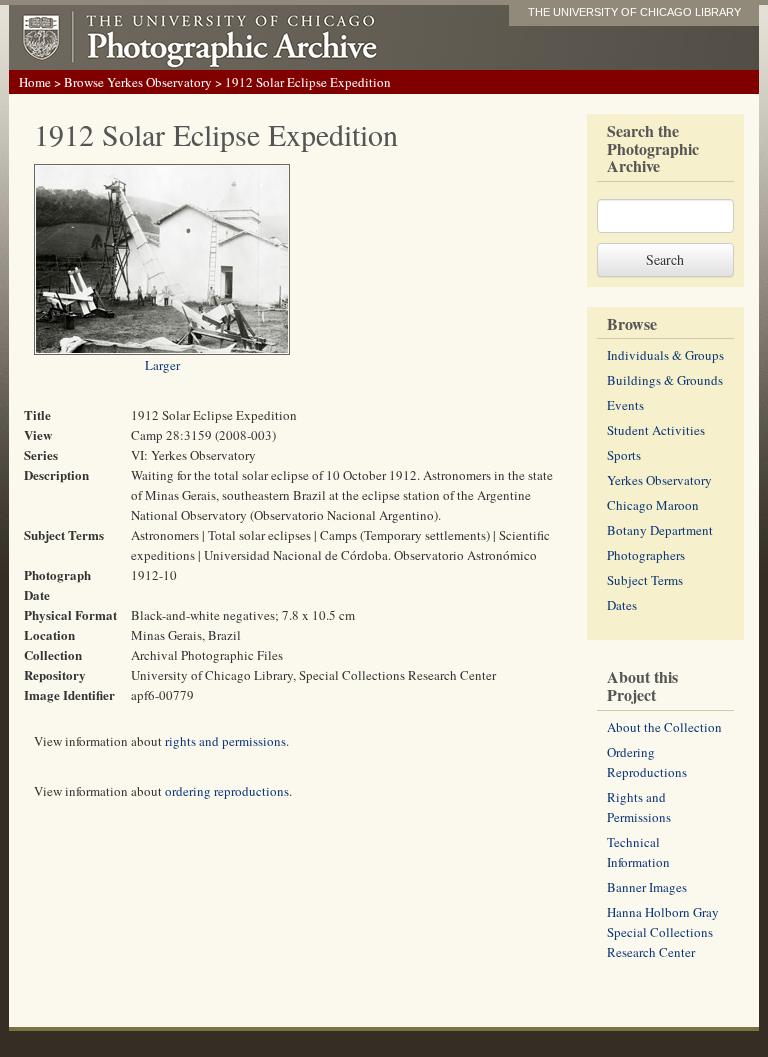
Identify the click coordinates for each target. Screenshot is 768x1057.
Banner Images (647, 887)
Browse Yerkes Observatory (138, 82)
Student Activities (656, 430)
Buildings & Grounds (665, 380)
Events (625, 405)
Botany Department (660, 530)
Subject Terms (645, 580)
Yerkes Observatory (659, 480)
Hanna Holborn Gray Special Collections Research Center (663, 932)
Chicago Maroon (653, 505)
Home (35, 82)
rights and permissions (225, 741)
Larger (162, 365)
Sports (624, 455)
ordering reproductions (227, 791)
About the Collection (664, 727)
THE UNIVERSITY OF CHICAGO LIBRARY (634, 12)
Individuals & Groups (665, 355)
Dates (622, 605)
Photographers (646, 555)
